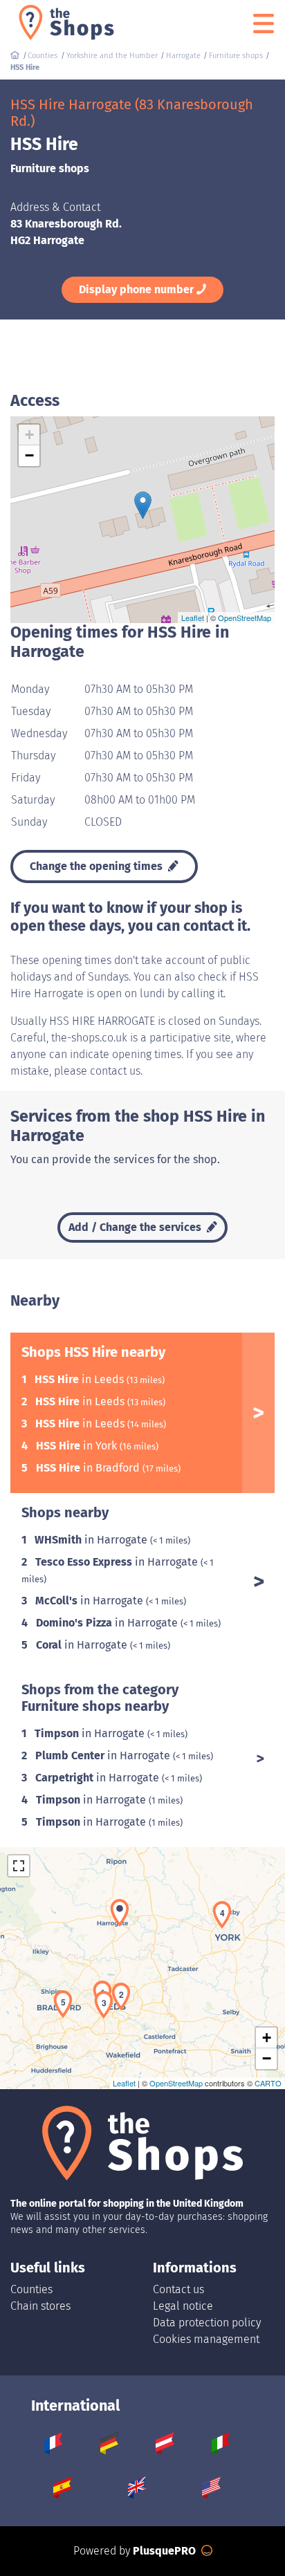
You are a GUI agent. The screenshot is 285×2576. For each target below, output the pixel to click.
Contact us (178, 2289)
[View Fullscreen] (19, 1866)
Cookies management (206, 2339)
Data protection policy (207, 2323)
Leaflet (193, 618)
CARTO (268, 2083)
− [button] (29, 455)
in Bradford (89, 1468)
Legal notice (183, 2306)
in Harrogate (92, 1540)
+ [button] (29, 435)
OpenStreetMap (245, 618)
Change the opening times (98, 866)
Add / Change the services (136, 1227)
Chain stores (40, 2306)
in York (78, 1446)
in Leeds (81, 1379)
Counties (31, 2289)
